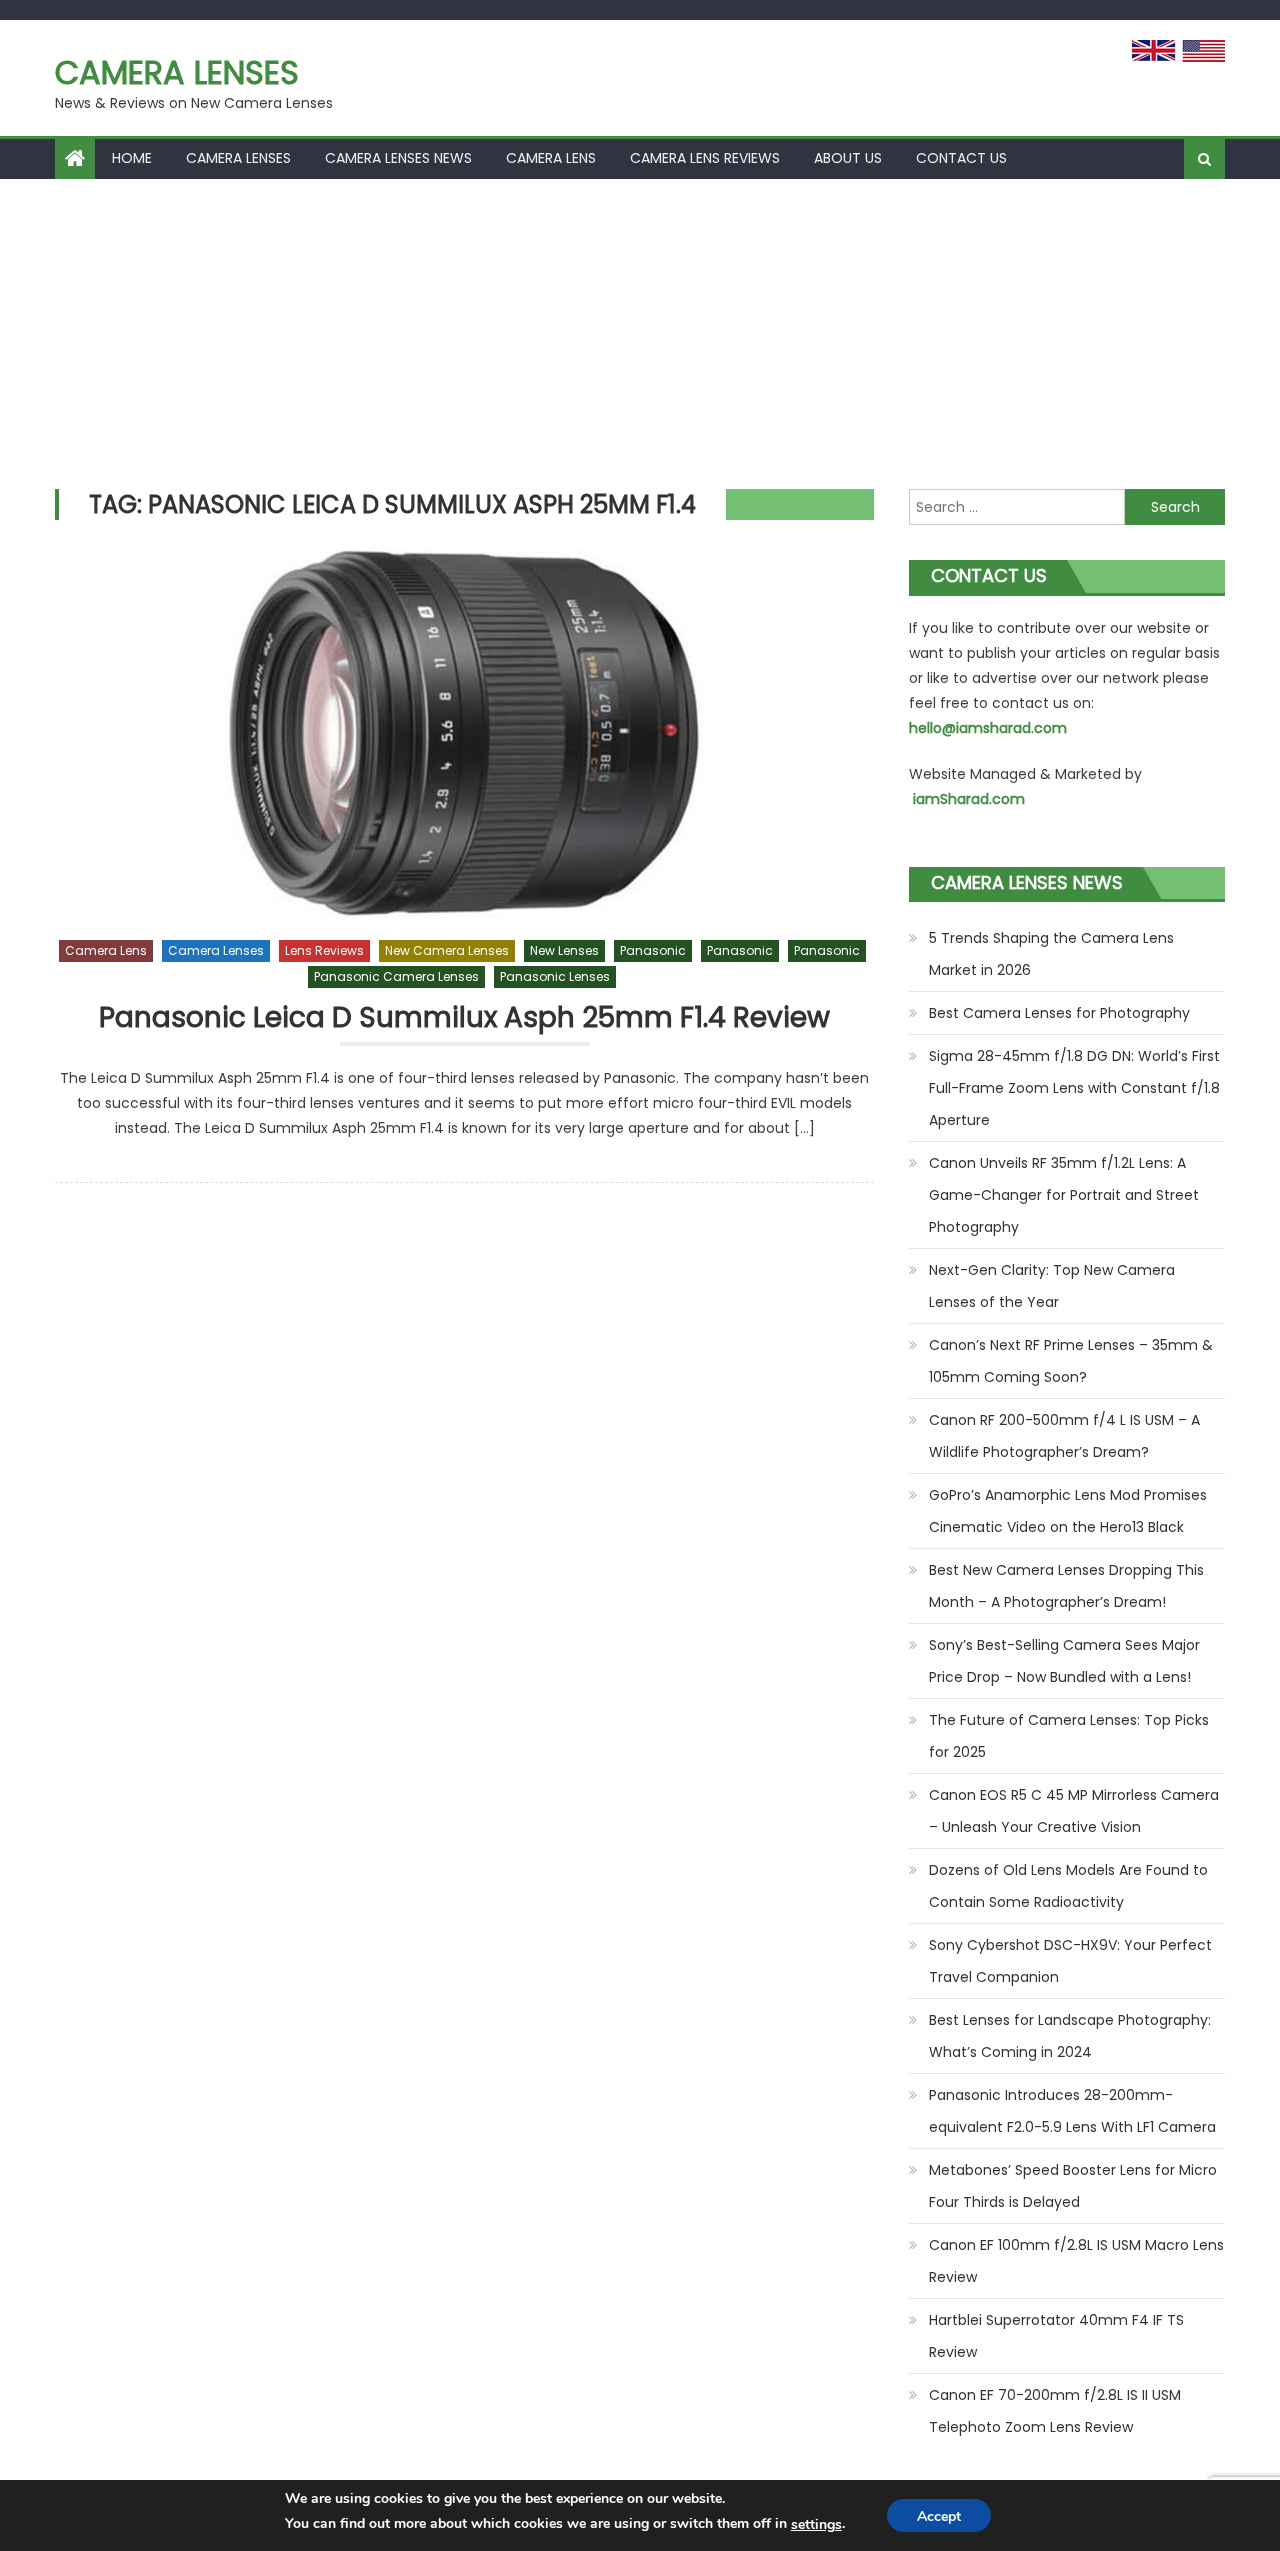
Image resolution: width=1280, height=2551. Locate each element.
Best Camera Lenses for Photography (1059, 1013)
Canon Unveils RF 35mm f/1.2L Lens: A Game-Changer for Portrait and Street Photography (1064, 1195)
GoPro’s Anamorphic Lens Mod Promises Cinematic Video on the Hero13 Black (1068, 1511)
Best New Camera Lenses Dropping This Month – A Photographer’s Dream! (1066, 1586)
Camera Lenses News (398, 158)
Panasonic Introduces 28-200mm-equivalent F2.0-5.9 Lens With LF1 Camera (1072, 2111)
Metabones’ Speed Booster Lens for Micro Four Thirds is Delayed (1073, 2186)
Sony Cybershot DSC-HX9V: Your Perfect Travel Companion (1070, 1961)
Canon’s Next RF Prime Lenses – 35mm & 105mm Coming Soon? (1071, 1361)
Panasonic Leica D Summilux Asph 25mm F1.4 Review (464, 1018)
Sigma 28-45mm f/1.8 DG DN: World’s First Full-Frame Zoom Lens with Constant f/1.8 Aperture (1074, 1088)
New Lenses (564, 950)
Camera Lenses (177, 72)
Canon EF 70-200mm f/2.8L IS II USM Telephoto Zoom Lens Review (1055, 2411)
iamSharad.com (969, 799)
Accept (939, 2516)
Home (132, 158)
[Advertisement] (640, 329)
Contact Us (961, 158)
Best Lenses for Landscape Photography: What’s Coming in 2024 (1070, 2036)
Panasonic (653, 950)
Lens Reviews (324, 950)
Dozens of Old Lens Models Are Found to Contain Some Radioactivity (1068, 1886)
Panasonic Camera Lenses (396, 976)
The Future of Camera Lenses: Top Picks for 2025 (1069, 1736)
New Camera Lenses (447, 950)
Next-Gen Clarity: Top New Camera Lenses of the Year (1052, 1286)
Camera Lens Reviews (705, 158)
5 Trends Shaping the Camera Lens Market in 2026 (1051, 954)
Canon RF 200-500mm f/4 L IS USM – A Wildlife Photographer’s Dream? (1064, 1436)
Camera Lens (551, 158)
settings (816, 2524)
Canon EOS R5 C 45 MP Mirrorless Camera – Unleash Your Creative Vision (1074, 1811)
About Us (848, 158)
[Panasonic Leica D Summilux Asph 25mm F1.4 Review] (464, 734)
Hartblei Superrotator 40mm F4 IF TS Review (1056, 2336)
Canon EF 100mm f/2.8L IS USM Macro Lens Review (1076, 2261)
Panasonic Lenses (555, 976)
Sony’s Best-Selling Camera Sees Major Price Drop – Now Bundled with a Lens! (1064, 1661)
